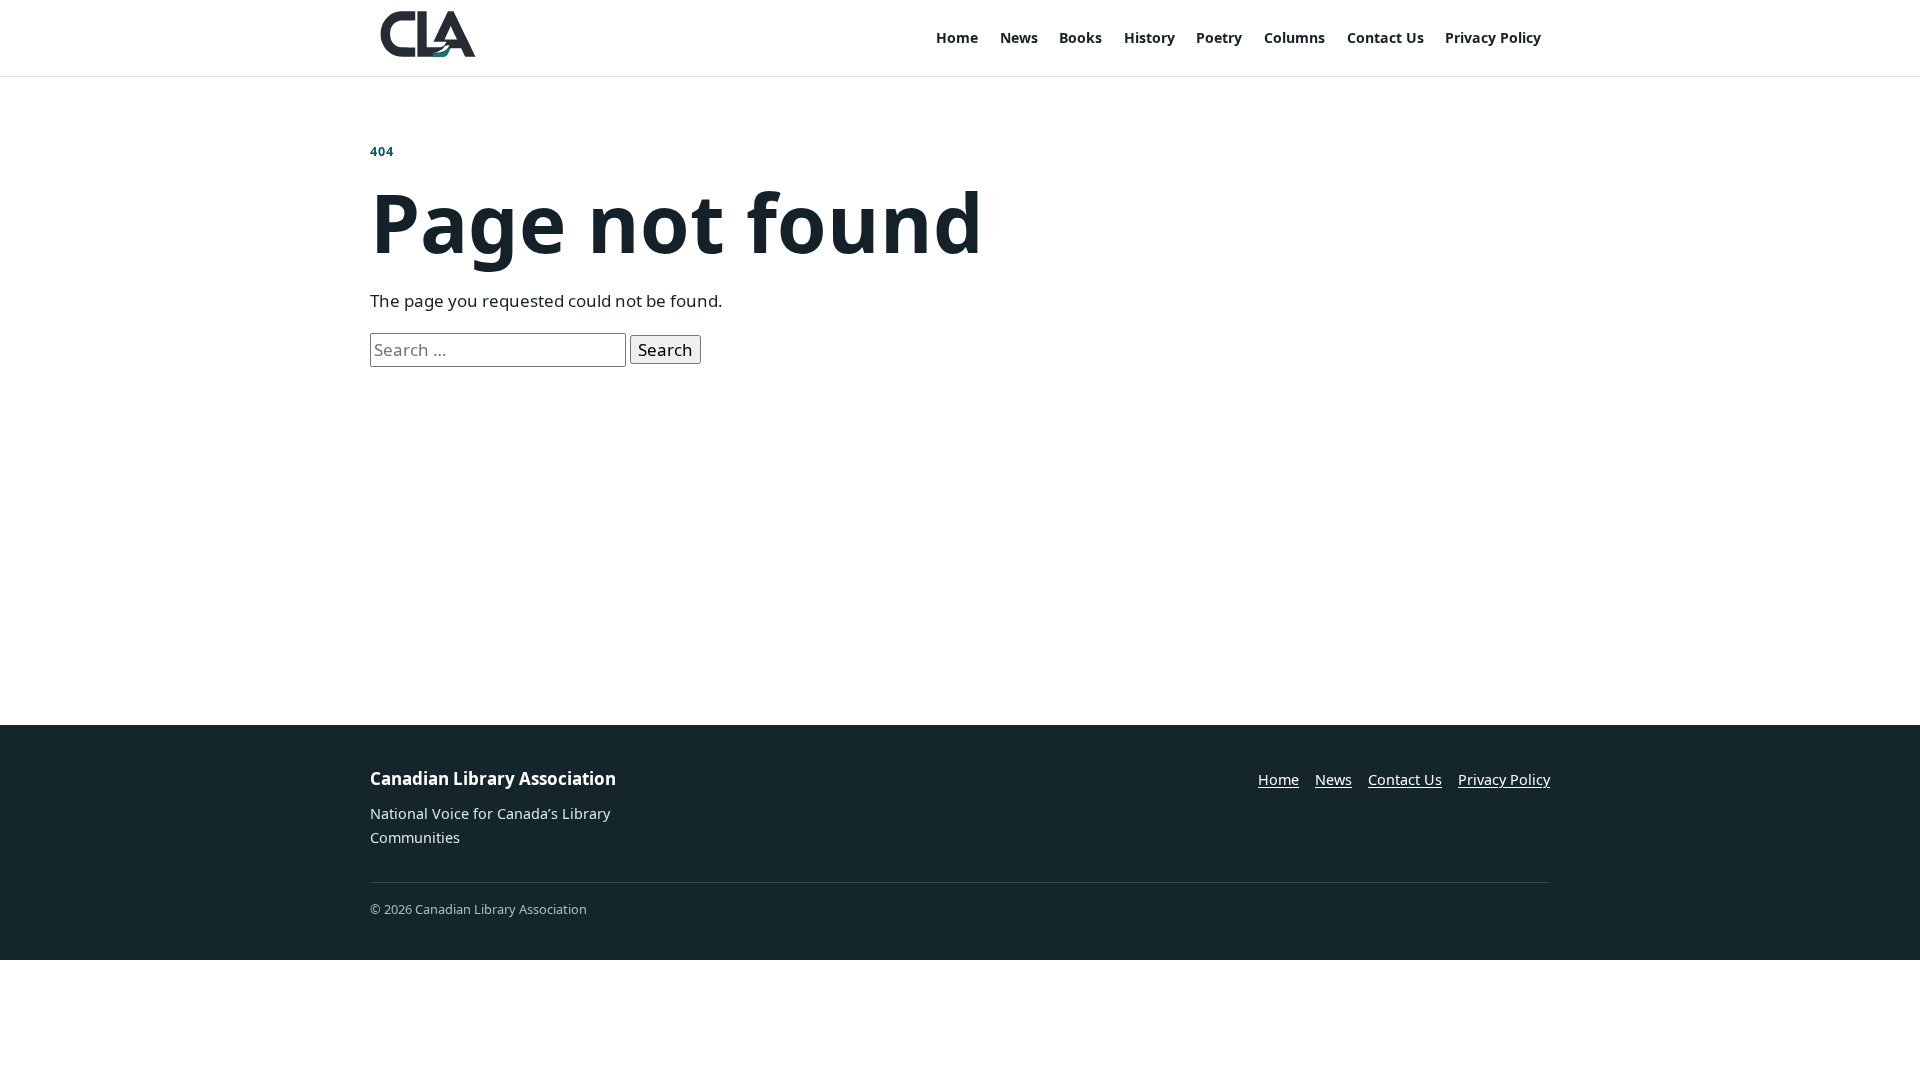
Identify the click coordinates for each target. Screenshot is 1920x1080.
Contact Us (1385, 37)
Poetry (1219, 37)
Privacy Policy (1493, 37)
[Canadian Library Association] (428, 34)
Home (957, 37)
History (1149, 37)
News (1019, 37)
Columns (1294, 37)
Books (1080, 37)
